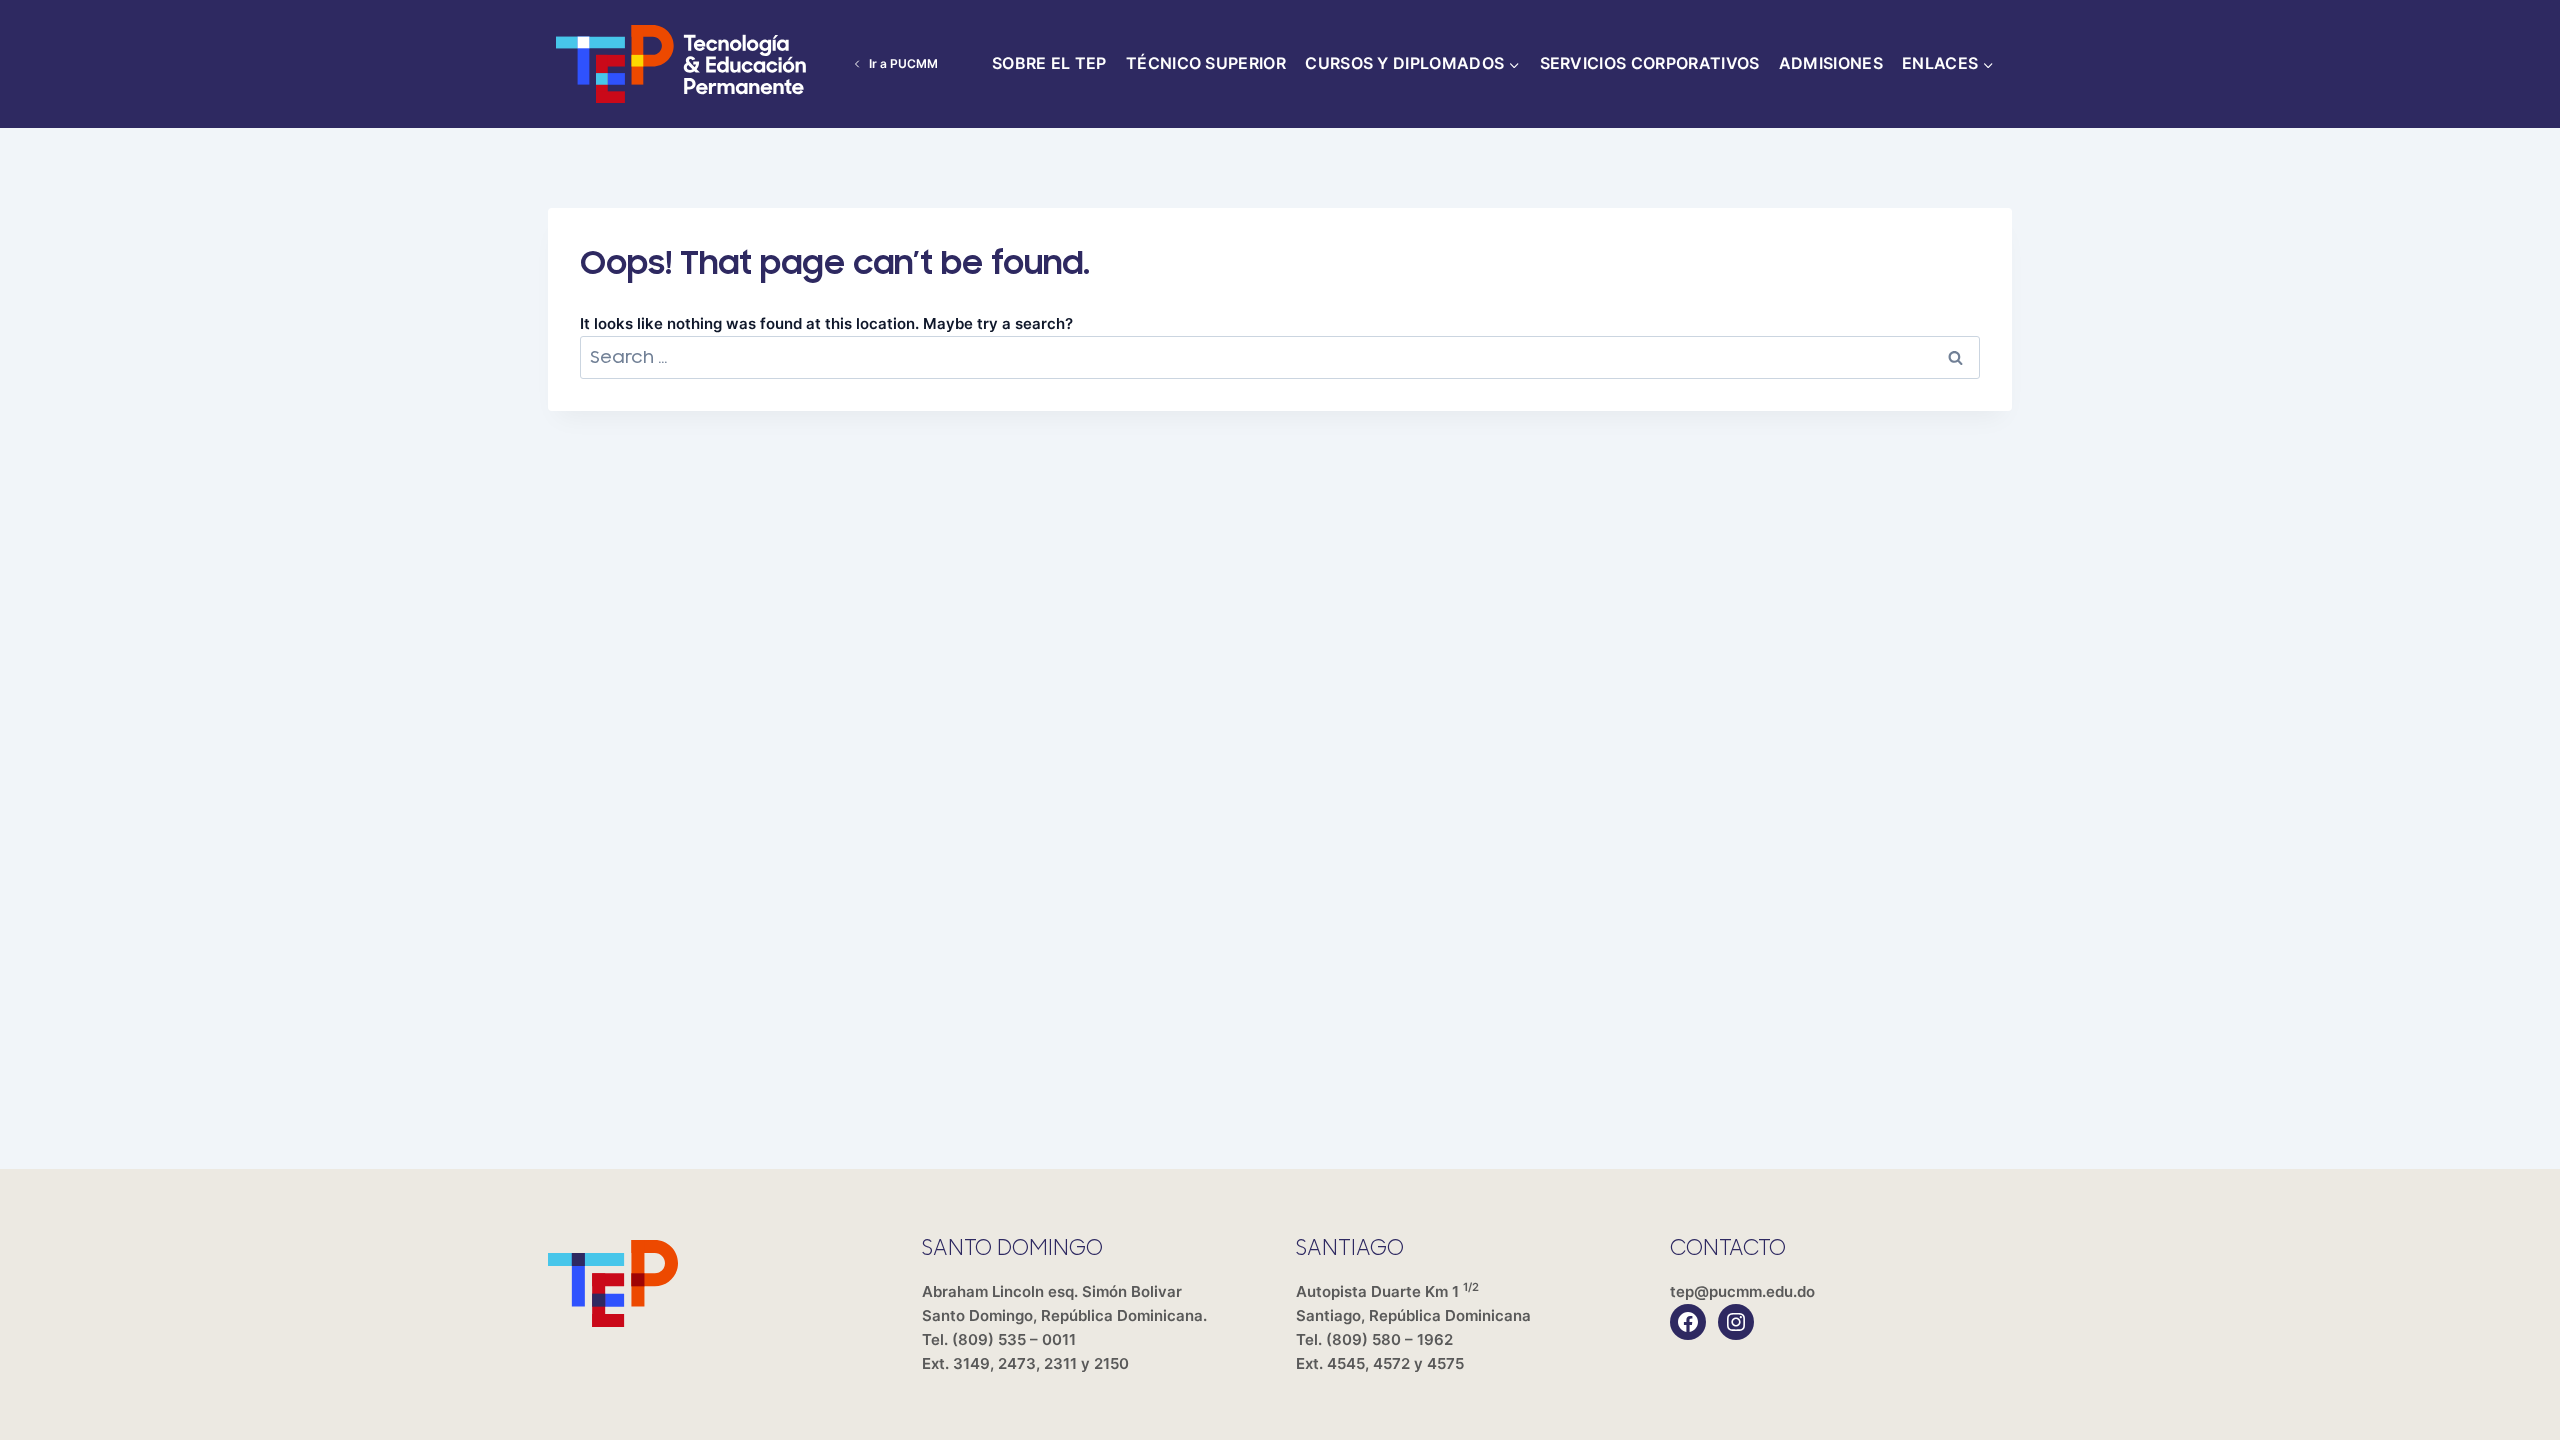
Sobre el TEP (1049, 63)
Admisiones (1831, 63)
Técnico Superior (1206, 63)
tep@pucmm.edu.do (1742, 1291)
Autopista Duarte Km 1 (1413, 1303)
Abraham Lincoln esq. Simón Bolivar (1064, 1303)
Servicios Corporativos (1650, 63)
